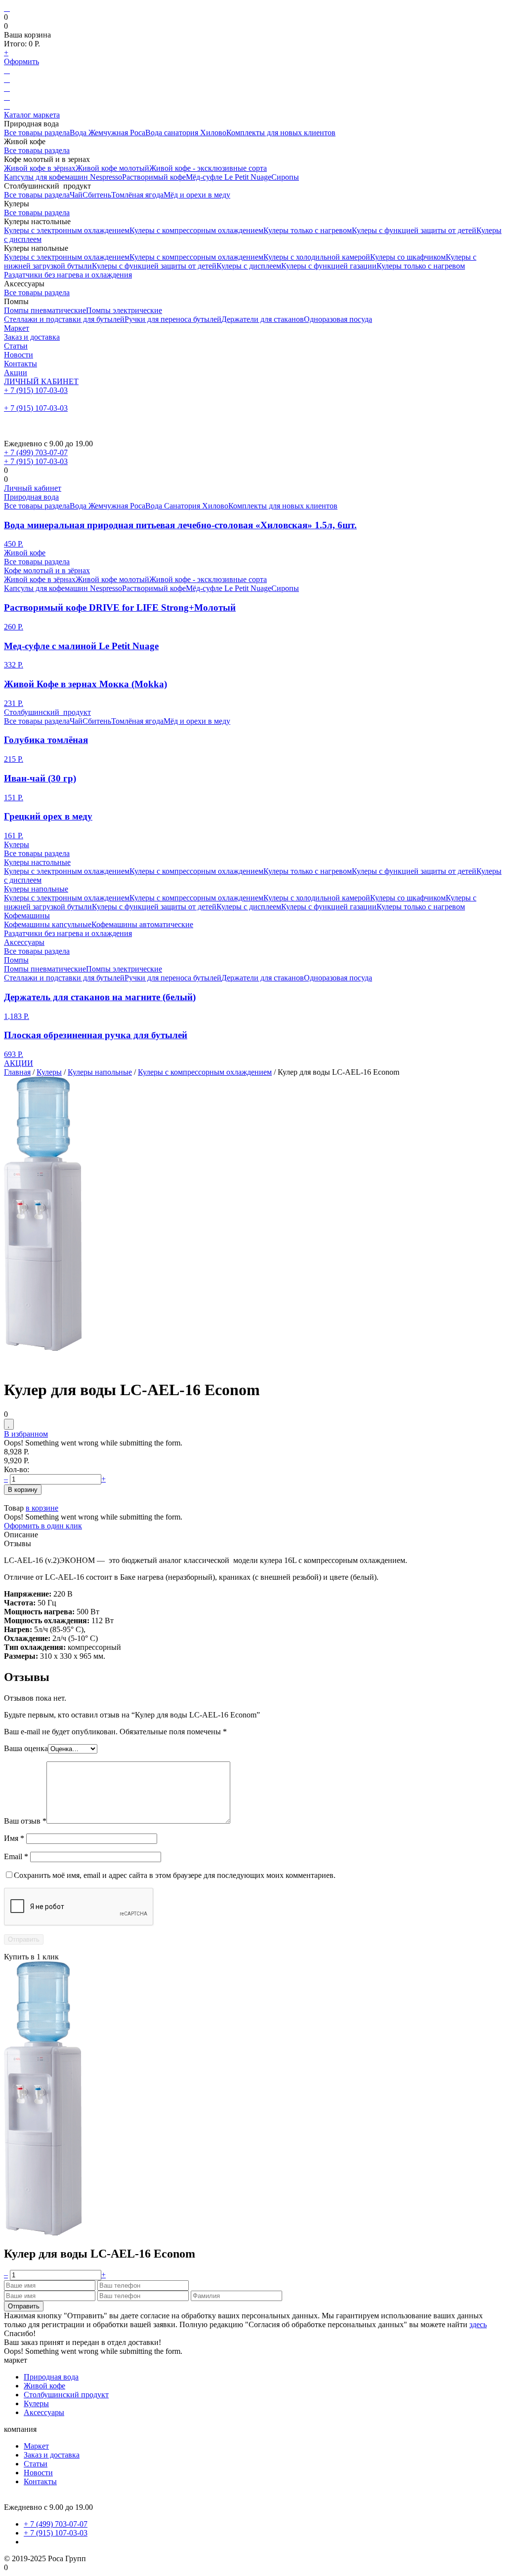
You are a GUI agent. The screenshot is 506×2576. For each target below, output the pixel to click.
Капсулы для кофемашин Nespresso (63, 177)
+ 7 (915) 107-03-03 (36, 390)
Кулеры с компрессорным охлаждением (196, 230)
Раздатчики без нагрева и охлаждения (68, 275)
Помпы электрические (124, 310)
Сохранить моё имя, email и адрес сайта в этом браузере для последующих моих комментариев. (175, 1875)
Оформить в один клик (43, 1526)
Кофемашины (27, 916)
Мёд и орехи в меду (197, 195)
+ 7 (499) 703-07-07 (36, 452)
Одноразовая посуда (338, 319)
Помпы (16, 960)
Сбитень (97, 195)
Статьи (16, 346)
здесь (478, 2324)
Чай (76, 195)
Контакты (21, 364)
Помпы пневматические (45, 310)
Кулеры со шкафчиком (408, 257)
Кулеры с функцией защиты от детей (414, 230)
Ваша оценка (26, 1748)
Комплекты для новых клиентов (281, 133)
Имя (14, 1838)
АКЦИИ (19, 1063)
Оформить (21, 61)
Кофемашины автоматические (142, 924)
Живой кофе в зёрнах (40, 168)
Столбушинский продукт (47, 712)
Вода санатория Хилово (186, 133)
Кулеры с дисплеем (249, 266)
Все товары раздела (37, 133)
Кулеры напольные (36, 889)
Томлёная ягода (137, 195)
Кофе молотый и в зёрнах (47, 570)
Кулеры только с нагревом (308, 230)
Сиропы (285, 177)
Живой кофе (25, 553)
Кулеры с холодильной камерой (317, 257)
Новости (19, 355)
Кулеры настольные (37, 862)
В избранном (26, 1434)
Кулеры (17, 844)
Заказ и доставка (32, 337)
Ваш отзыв (25, 1821)
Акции (16, 372)
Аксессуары (24, 942)
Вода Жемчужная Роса (107, 133)
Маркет (17, 328)
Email (16, 1856)
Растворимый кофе (154, 177)
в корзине (42, 1508)
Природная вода (31, 497)
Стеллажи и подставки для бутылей (64, 319)
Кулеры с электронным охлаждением (67, 230)
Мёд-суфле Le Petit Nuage (229, 177)
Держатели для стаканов (263, 319)
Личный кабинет (33, 488)
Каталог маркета (32, 115)
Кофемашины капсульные (48, 924)
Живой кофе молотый (112, 168)
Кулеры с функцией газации (329, 266)
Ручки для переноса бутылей (173, 319)
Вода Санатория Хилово (187, 506)
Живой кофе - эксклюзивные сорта (208, 168)
